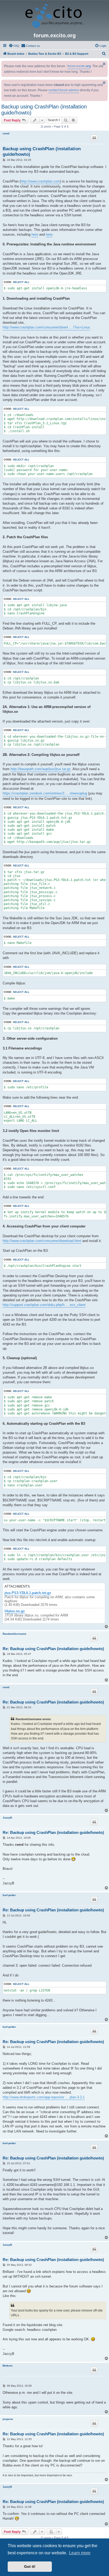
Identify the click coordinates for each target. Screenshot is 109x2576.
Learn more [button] (80, 2553)
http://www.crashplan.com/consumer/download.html (42, 1241)
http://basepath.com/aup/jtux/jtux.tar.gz (41, 769)
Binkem (8, 2366)
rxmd (6, 133)
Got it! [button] (30, 2566)
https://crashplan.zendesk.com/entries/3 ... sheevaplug (45, 793)
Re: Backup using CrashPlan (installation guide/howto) (53, 1649)
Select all (21, 282)
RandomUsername (15, 1634)
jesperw (8, 2419)
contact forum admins (64, 90)
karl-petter (9, 1895)
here (35, 234)
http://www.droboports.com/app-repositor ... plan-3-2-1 (44, 2097)
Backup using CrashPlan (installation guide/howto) (44, 110)
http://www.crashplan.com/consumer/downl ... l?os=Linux (46, 327)
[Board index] (54, 16)
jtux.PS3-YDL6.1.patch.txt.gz (28, 1593)
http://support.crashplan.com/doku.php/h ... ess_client (44, 1305)
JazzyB (7, 1818)
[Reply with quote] (94, 138)
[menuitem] (14, 46)
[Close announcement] (104, 64)
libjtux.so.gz (15, 1611)
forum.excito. (79, 66)
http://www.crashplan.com (40, 181)
